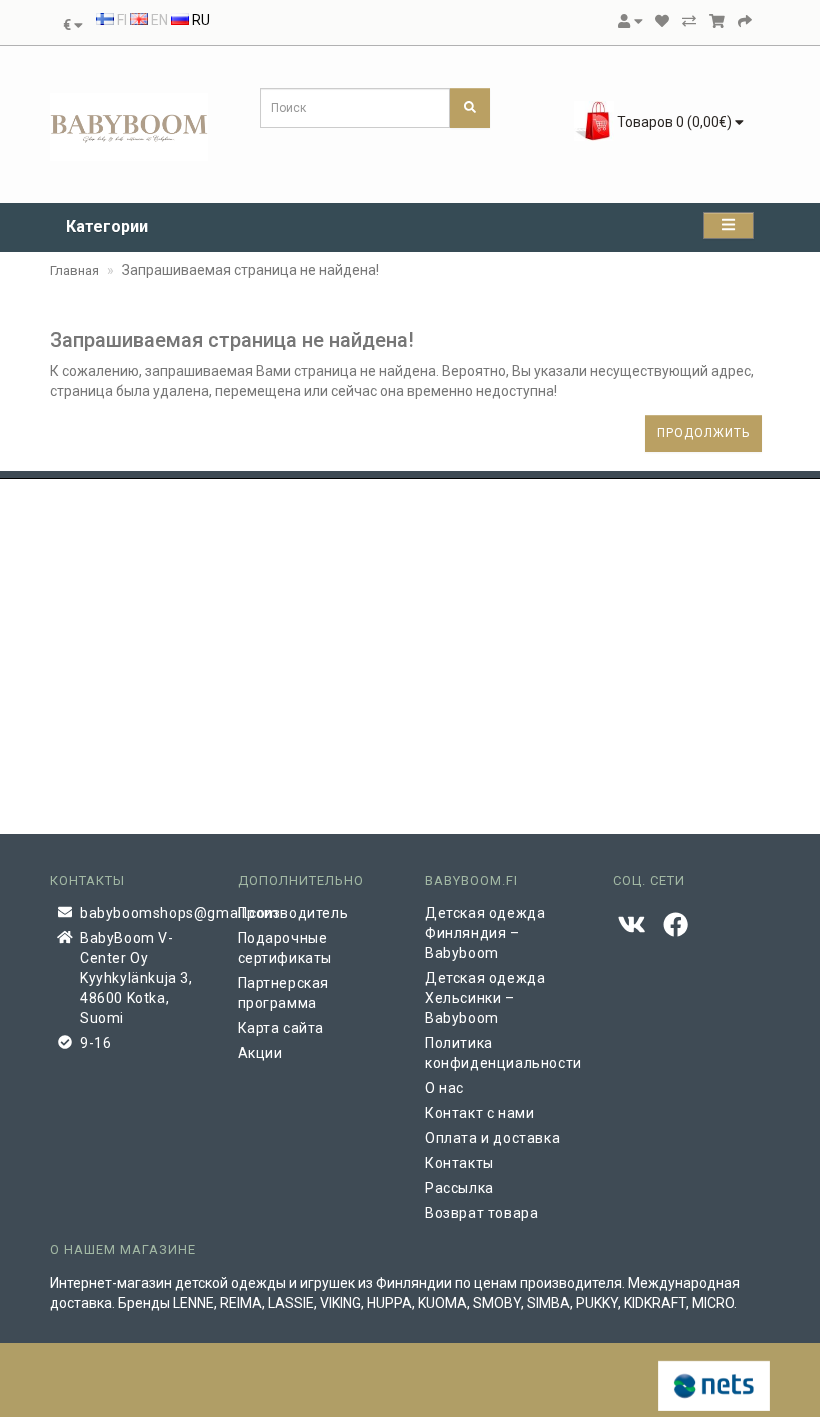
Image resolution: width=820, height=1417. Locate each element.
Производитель (293, 913)
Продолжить (703, 433)
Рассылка (459, 1188)
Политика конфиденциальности (503, 1053)
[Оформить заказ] (745, 21)
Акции (260, 1053)
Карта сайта (281, 1028)
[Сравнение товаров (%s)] (689, 21)
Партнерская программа (284, 993)
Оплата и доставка (492, 1138)
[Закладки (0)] (662, 21)
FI (120, 20)
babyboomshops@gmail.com (144, 913)
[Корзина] (717, 21)
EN (158, 20)
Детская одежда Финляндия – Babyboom (485, 933)
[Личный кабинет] (630, 21)
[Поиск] (470, 108)
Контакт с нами (479, 1113)
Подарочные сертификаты (285, 948)
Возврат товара (481, 1213)
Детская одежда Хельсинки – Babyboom (485, 998)
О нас (444, 1088)
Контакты (459, 1163)
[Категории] (728, 225)
